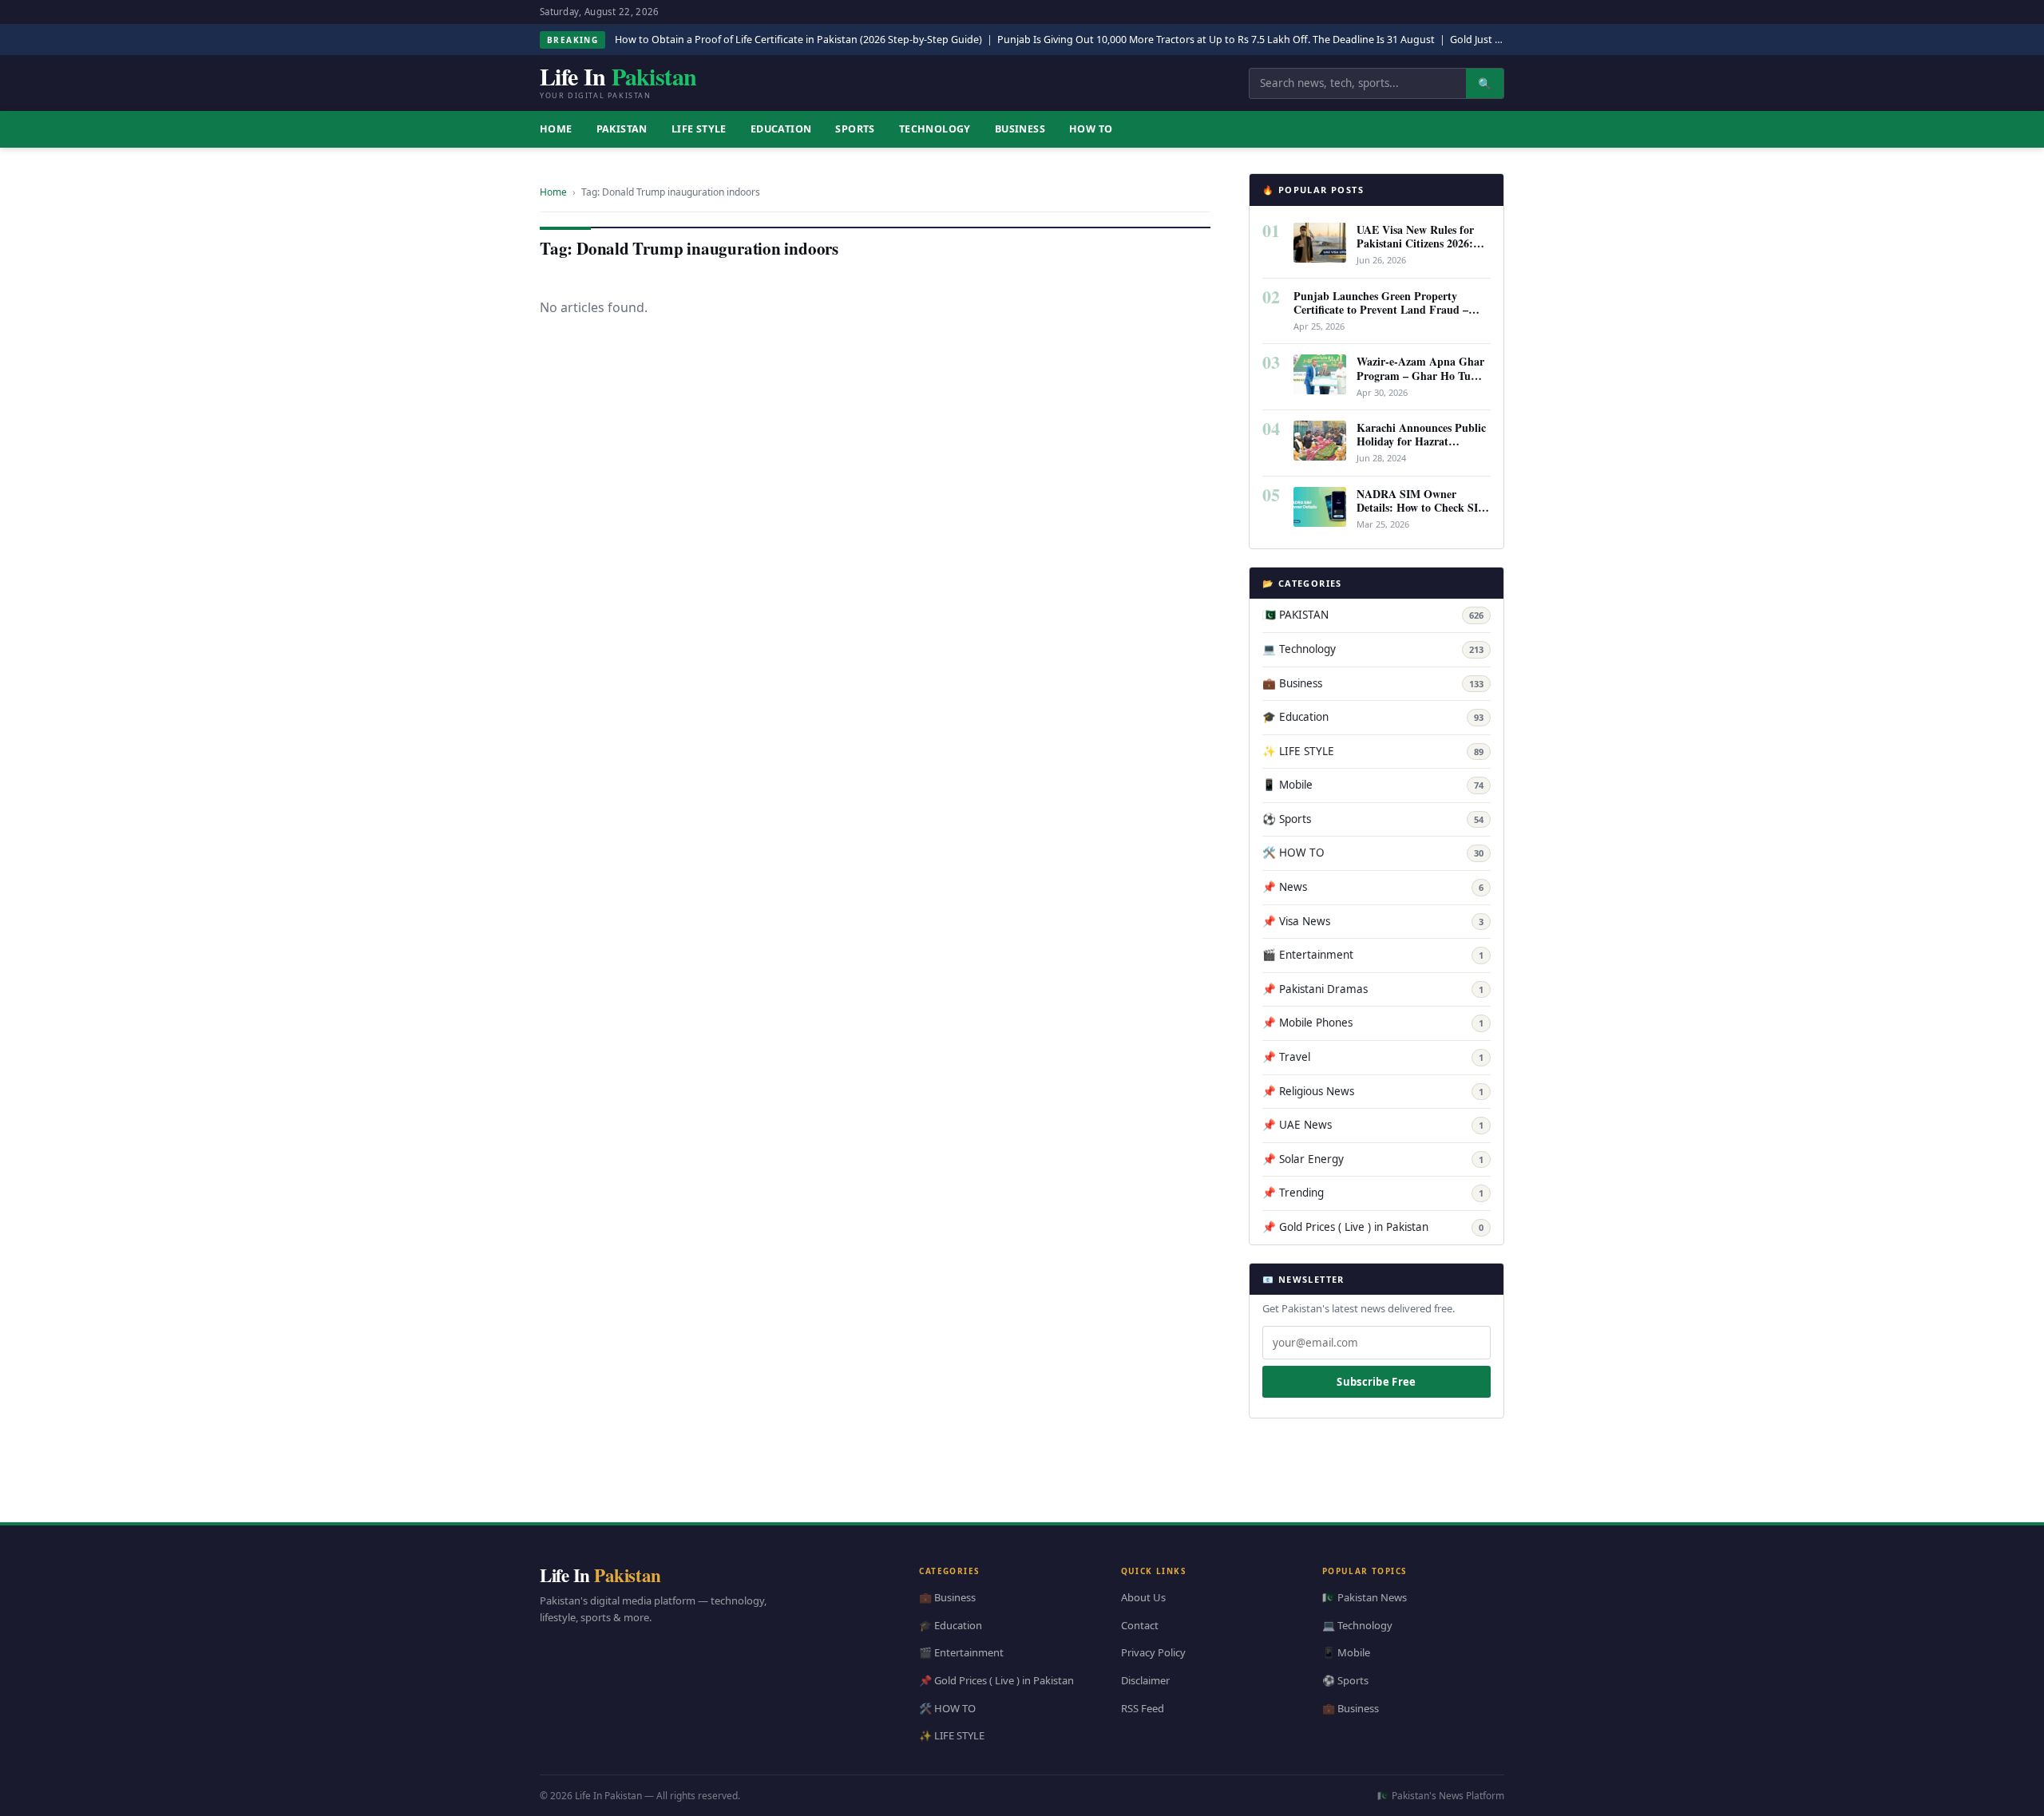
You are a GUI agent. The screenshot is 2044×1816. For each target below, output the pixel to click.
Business (1020, 129)
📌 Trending (1373, 1193)
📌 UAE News (1373, 1125)
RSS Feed (1143, 1707)
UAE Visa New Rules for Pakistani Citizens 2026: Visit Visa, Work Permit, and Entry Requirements (1416, 250)
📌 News (1373, 887)
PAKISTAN (622, 129)
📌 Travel (1373, 1057)
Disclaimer (1145, 1680)
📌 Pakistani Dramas (1373, 989)
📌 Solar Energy (1373, 1159)
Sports (855, 129)
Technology (935, 129)
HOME (556, 129)
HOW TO (1091, 129)
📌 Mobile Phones (1373, 1023)
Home (553, 192)
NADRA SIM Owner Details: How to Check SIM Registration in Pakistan (1422, 507)
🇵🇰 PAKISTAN (1373, 615)
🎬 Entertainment (1373, 955)
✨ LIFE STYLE (1373, 751)
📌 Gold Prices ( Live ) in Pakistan (1373, 1227)
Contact (1140, 1624)
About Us (1143, 1597)
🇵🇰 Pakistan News (1365, 1597)
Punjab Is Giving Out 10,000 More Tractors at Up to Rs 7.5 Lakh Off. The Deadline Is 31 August (1216, 40)
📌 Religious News (1373, 1091)
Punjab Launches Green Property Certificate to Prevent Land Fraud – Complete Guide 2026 (1381, 309)
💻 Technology (1373, 649)
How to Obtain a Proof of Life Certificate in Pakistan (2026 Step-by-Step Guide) (798, 40)
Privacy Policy (1153, 1652)
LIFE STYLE (699, 129)
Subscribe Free (1376, 1382)
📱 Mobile (1373, 785)
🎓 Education (1373, 717)
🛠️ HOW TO (1373, 853)
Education (781, 129)
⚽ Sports (1373, 819)
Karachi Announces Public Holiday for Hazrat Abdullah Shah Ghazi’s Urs (1423, 441)
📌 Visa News (1373, 921)
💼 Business (1373, 683)
